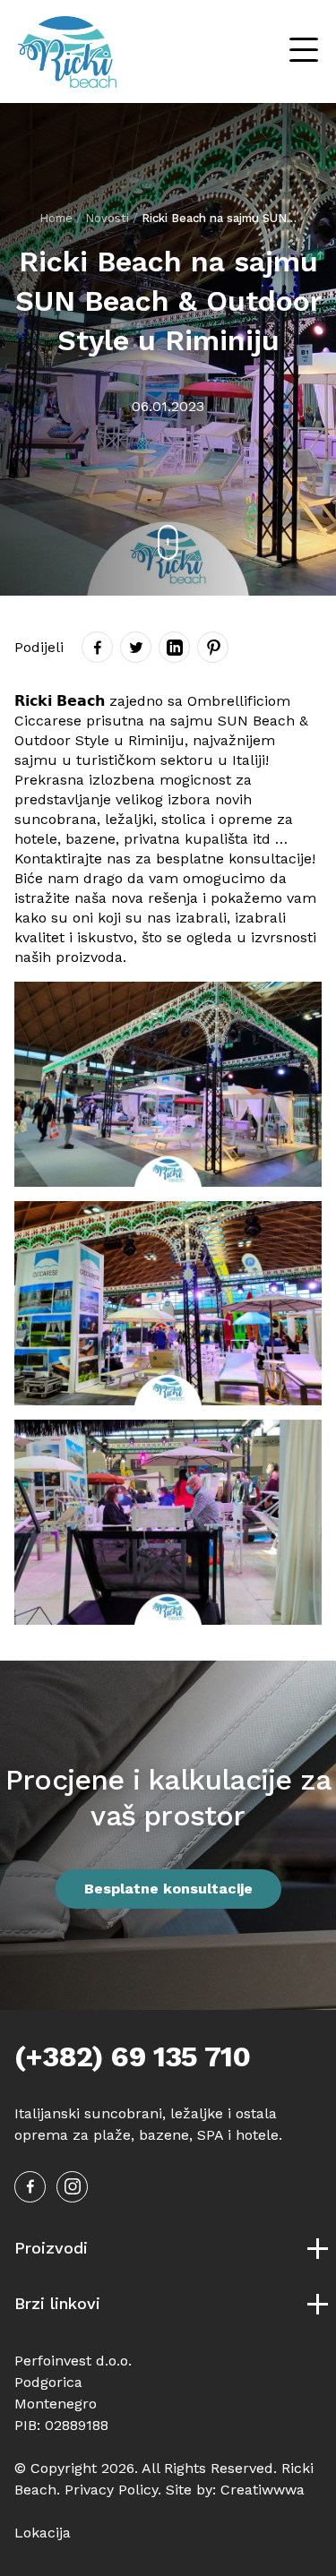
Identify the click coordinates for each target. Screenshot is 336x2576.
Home (56, 218)
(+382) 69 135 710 (132, 2057)
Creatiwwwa (263, 2490)
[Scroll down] (168, 542)
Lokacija (43, 2533)
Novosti (107, 218)
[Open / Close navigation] (304, 52)
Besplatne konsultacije (168, 1889)
